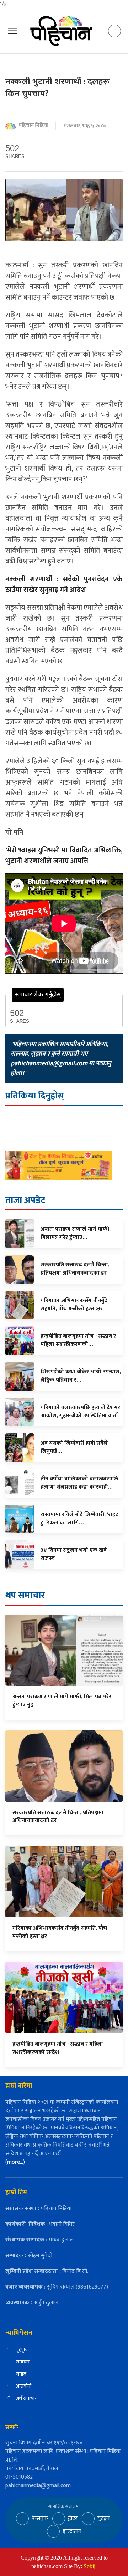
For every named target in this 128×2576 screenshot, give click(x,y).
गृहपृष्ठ (21, 2350)
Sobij (89, 2566)
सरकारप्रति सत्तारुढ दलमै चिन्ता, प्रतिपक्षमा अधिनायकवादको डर (58, 1817)
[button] (12, 31)
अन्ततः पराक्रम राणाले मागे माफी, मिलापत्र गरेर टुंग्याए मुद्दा (62, 1701)
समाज (21, 2374)
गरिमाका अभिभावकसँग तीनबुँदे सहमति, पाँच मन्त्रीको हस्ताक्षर (60, 1932)
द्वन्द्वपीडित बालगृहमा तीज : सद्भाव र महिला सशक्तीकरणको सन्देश (58, 2048)
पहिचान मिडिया (34, 126)
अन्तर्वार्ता (24, 2386)
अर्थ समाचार (26, 2398)
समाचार (23, 2362)
